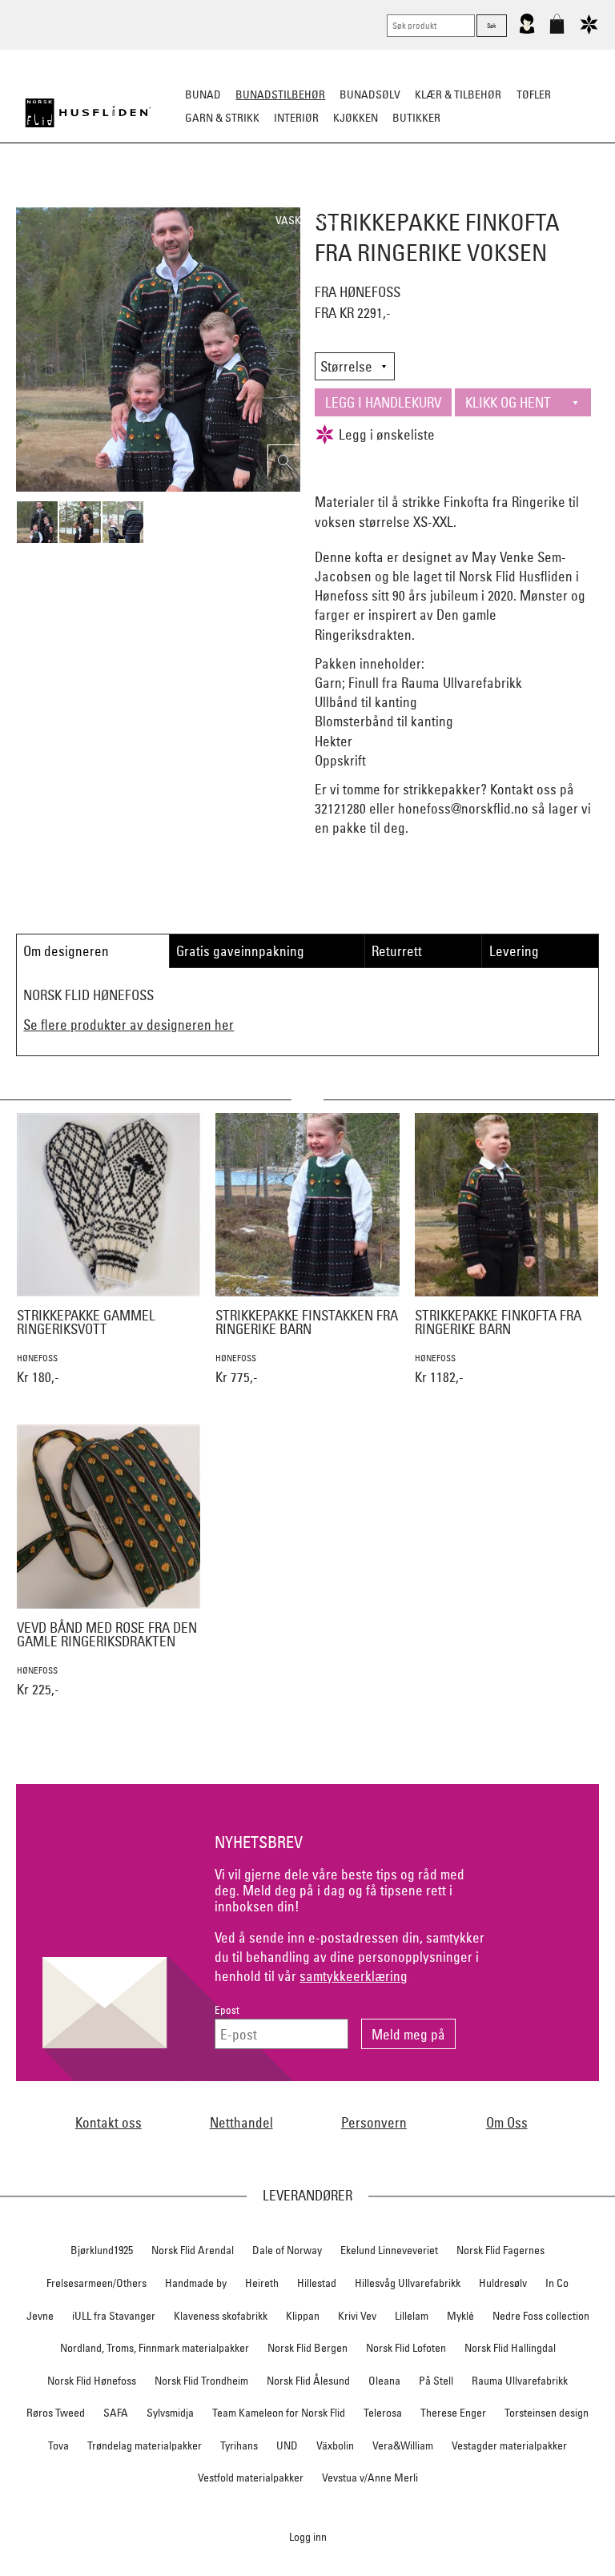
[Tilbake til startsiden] (88, 113)
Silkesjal (225, 197)
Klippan (303, 2316)
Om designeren (66, 951)
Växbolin (335, 2445)
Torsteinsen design (547, 2413)
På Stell (436, 2381)
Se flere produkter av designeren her (129, 1025)
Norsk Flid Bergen (307, 2348)
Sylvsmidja (170, 2413)
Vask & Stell (308, 220)
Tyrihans (239, 2445)
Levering (514, 951)
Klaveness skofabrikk (221, 2316)
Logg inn (308, 2536)
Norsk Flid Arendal (193, 2250)
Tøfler (534, 94)
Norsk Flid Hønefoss (92, 2381)
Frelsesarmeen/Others (96, 2283)
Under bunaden (483, 197)
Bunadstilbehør (280, 94)
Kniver (557, 197)
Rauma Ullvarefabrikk (520, 2381)
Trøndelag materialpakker (145, 2445)
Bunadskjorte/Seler (130, 197)
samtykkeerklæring (354, 1976)
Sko (50, 197)
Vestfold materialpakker (251, 2478)
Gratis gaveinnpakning (240, 951)
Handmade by (196, 2283)
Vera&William (403, 2445)
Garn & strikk (222, 118)
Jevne (40, 2316)
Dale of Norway (287, 2250)
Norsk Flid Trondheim (201, 2381)
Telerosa (383, 2413)
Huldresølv (503, 2283)
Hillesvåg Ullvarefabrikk (408, 2283)
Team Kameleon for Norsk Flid (279, 2413)
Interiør (296, 118)
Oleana (384, 2381)
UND (287, 2445)
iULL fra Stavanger (114, 2316)
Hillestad (317, 2283)
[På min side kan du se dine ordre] (527, 30)
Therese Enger (453, 2413)
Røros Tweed (56, 2413)
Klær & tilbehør (458, 94)
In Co (557, 2283)
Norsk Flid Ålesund (308, 2381)
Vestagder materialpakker (509, 2445)
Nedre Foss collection (541, 2316)
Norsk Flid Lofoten (406, 2348)
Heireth (262, 2283)
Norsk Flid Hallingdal (510, 2348)
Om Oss (507, 2122)
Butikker (416, 118)
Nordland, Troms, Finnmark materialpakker (155, 2348)
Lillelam (412, 2316)
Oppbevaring (300, 197)
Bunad (203, 94)
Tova (58, 2445)
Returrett (397, 951)
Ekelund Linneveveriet (389, 2250)
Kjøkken (356, 118)
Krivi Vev (357, 2316)
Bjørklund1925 (102, 2250)
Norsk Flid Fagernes (500, 2250)
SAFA (116, 2413)
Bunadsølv (370, 94)
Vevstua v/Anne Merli (370, 2478)
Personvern (374, 2122)
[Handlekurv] (557, 30)
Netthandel (241, 2122)
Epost (227, 2010)
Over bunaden (388, 197)
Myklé (460, 2316)
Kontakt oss (109, 2122)
